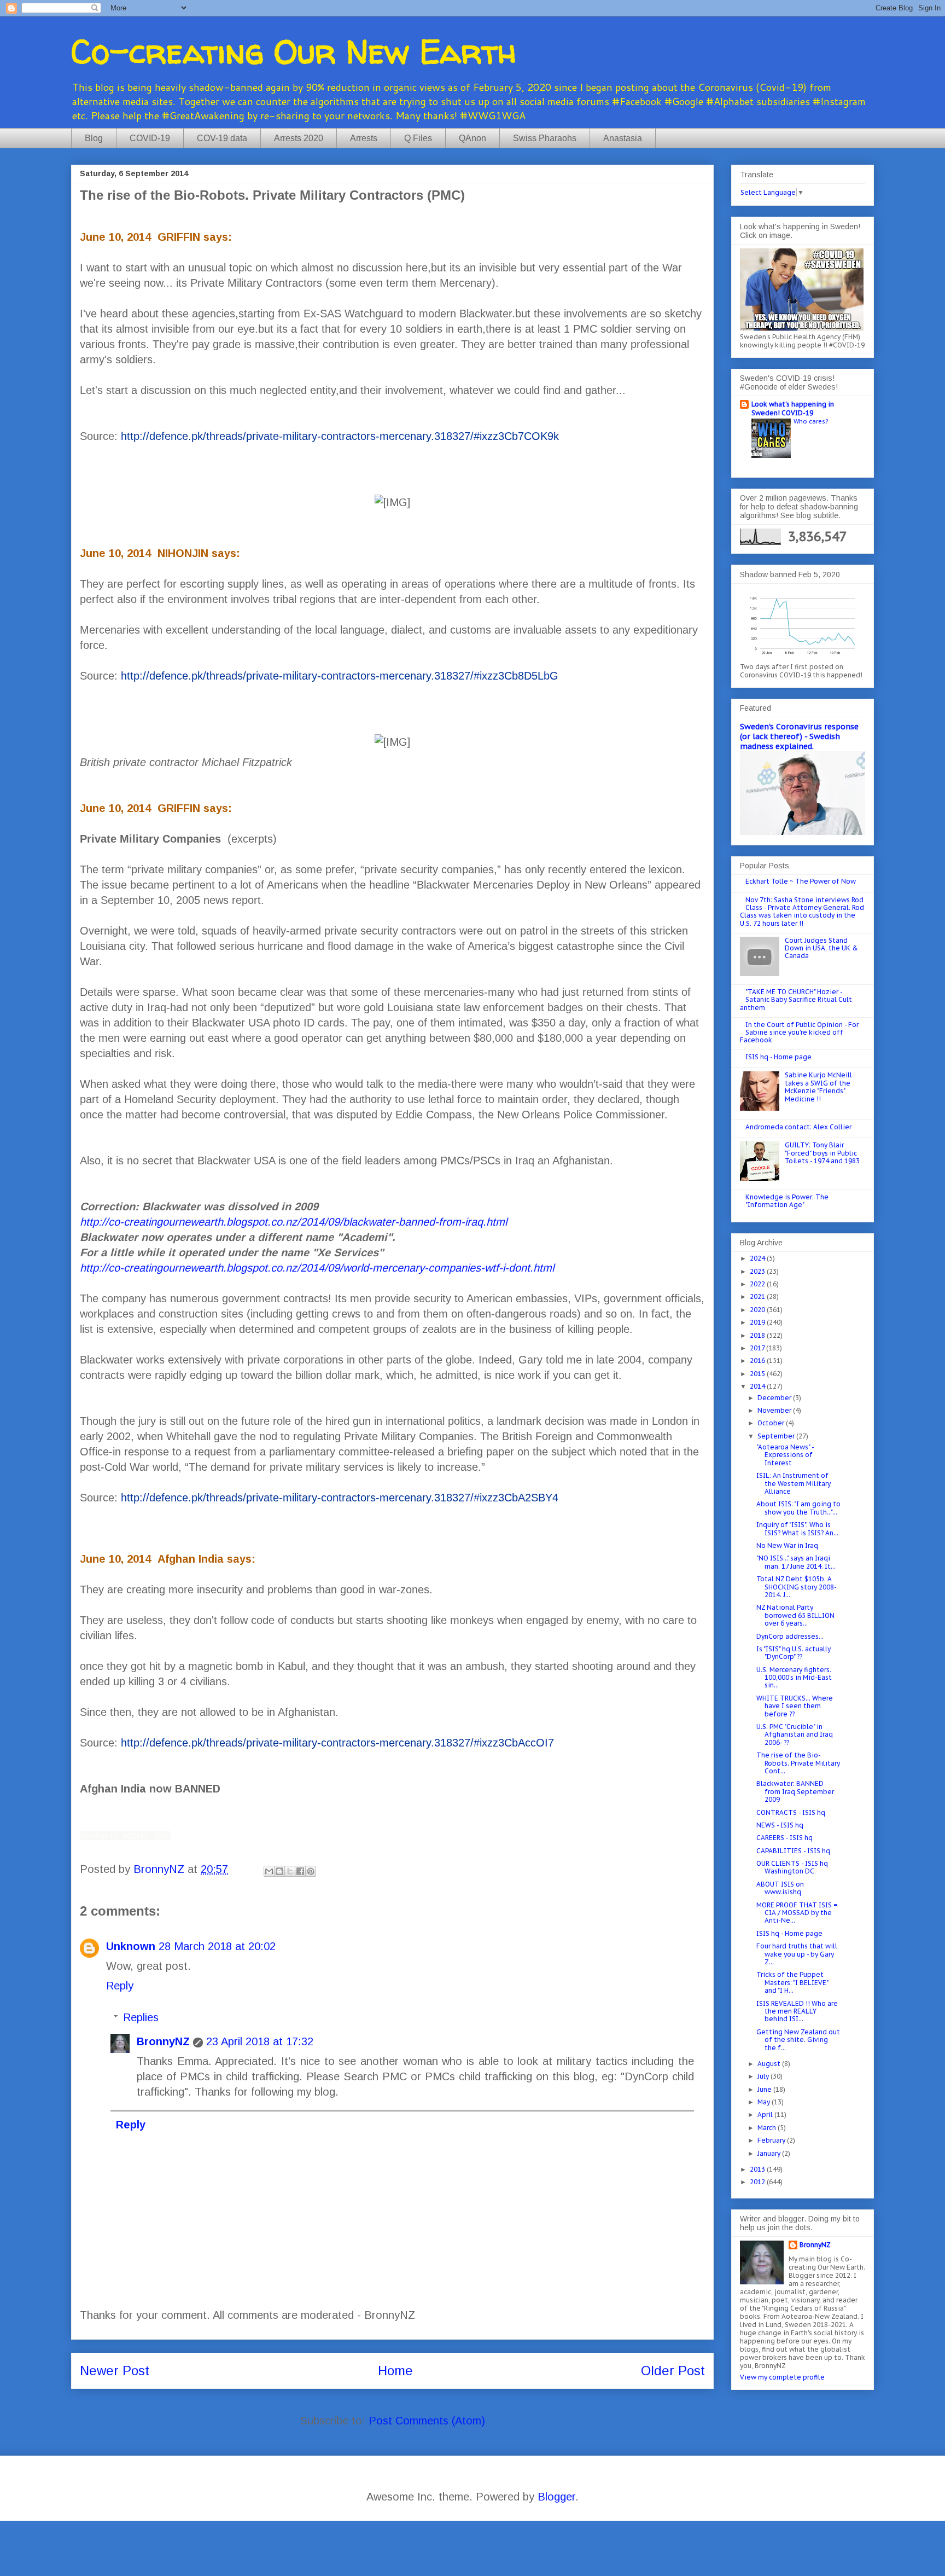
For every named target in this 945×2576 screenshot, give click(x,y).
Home (395, 2371)
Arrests (364, 138)
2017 (758, 1348)
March (768, 2128)
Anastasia (623, 138)
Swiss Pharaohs (545, 138)
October (772, 1423)
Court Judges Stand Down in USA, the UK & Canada (821, 948)
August (770, 2064)
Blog (94, 138)
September (777, 1436)
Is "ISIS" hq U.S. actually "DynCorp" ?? (794, 1653)
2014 (758, 1386)
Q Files (418, 138)
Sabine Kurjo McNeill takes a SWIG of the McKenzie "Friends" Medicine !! (818, 1087)
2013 (758, 2169)
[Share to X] (290, 1871)
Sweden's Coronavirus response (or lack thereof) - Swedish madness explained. (799, 736)
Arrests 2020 (299, 138)
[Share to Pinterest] (311, 1871)
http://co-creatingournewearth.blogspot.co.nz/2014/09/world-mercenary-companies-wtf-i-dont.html (317, 1268)
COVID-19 (150, 138)
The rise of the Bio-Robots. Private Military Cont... (798, 1763)
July (764, 2076)
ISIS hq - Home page (778, 1057)
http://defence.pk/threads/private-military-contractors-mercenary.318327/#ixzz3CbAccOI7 (337, 1743)
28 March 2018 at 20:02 (217, 1946)
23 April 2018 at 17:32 (260, 2041)
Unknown (131, 1946)
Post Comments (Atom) (427, 2421)
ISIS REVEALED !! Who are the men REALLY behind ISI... (797, 2011)
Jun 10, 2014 (117, 1836)
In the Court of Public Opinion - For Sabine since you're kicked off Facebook (799, 1032)
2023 (758, 1271)
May (765, 2102)
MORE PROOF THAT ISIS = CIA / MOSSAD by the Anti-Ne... (797, 1913)
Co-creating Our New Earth (294, 51)
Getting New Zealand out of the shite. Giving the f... (798, 2040)
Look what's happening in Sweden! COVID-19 (793, 408)
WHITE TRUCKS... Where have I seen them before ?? (795, 1706)
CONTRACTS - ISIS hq (791, 1812)
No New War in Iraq (787, 1545)
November (775, 1410)
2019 (758, 1322)
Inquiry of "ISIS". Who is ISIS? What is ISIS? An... (797, 1528)
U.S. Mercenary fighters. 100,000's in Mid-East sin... (794, 1678)
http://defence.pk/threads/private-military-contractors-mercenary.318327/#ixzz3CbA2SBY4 (340, 1498)
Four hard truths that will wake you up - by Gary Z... (797, 1954)
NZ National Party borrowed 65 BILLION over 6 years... (795, 1615)
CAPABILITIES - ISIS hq (793, 1851)
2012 (758, 2182)
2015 (758, 1374)
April (766, 2114)
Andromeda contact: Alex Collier (798, 1127)
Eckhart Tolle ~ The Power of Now (801, 881)
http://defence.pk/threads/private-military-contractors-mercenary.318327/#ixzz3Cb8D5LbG (340, 676)
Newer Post (115, 2371)
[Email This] (269, 1871)
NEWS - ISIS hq (780, 1825)
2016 (758, 1360)
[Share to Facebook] (300, 1871)
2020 (758, 1310)
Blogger (556, 2497)
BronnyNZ (163, 2041)
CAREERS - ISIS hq (784, 1838)
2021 (758, 1296)
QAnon (472, 138)
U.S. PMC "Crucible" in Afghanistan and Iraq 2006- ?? (795, 1734)
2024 (758, 1258)
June (765, 2089)
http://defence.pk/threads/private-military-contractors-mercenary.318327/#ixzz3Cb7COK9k (340, 436)
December (775, 1398)
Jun (87, 1836)
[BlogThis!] (279, 1871)
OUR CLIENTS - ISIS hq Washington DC (792, 1867)
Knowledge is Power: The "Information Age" (787, 1201)
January (770, 2153)
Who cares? (811, 421)
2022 (758, 1284)
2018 (758, 1335)
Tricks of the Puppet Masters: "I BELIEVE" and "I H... (792, 1982)
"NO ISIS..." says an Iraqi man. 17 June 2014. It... (796, 1562)
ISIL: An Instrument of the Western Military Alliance (794, 1483)
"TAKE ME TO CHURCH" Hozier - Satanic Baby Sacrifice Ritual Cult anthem (796, 1000)
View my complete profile (782, 2377)
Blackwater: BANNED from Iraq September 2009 (795, 1791)
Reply (120, 1986)
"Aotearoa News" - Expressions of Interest (785, 1455)
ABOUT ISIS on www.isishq (780, 1888)
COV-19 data (222, 138)
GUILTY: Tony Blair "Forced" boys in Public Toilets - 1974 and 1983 (822, 1153)
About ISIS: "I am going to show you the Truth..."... (798, 1508)
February (772, 2140)
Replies (141, 2017)
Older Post (673, 2371)
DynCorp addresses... (790, 1636)
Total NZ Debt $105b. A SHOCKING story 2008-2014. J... (797, 1587)
